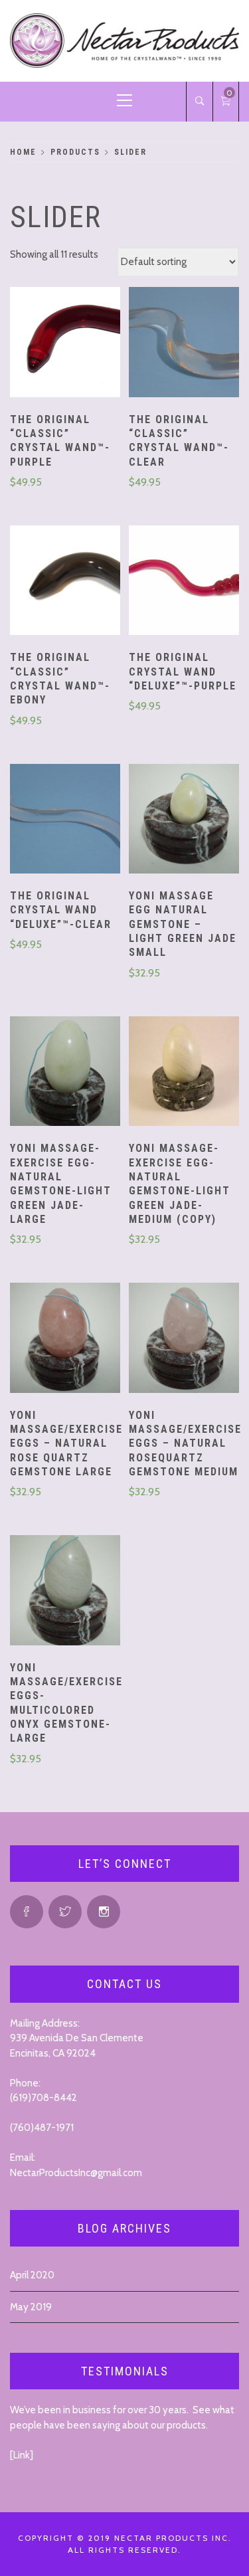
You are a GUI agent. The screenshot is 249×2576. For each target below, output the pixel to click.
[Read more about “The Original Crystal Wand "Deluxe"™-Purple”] (184, 582)
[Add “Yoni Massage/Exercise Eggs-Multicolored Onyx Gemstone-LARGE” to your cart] (65, 1592)
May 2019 (31, 2307)
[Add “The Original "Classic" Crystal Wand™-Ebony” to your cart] (65, 582)
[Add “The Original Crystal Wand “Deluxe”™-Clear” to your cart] (65, 820)
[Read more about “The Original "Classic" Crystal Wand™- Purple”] (65, 343)
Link (22, 2455)
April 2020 (32, 2275)
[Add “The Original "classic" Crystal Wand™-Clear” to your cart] (184, 343)
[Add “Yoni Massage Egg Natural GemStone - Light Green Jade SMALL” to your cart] (184, 820)
